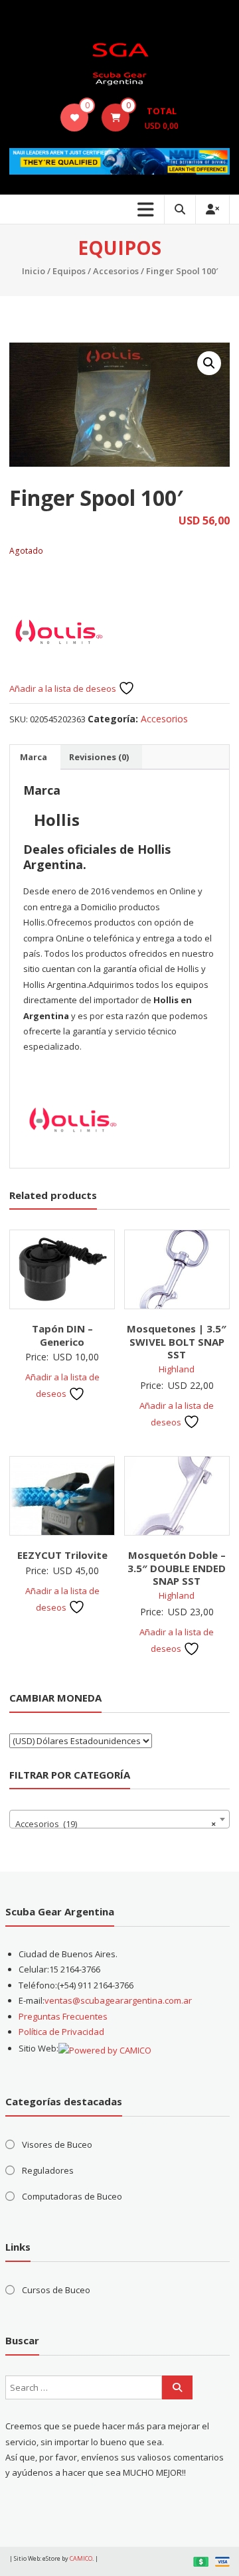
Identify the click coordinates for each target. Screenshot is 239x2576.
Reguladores (48, 2170)
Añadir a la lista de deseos (64, 688)
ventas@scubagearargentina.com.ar (118, 2000)
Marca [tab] (34, 757)
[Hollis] (59, 630)
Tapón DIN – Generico (62, 1335)
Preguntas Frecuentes (63, 2016)
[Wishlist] (75, 118)
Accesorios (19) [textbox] (115, 1824)
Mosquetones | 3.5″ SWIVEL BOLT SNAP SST (177, 1341)
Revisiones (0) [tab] (99, 757)
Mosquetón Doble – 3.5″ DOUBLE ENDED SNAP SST (177, 1568)
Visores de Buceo (57, 2144)
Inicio (34, 271)
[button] (209, 363)
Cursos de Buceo (56, 2290)
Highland (177, 1369)
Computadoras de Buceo (72, 2196)
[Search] (177, 2387)
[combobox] (119, 1819)
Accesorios (116, 271)
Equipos (69, 271)
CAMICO (81, 2558)
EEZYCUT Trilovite (62, 1555)
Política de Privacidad (61, 2032)
